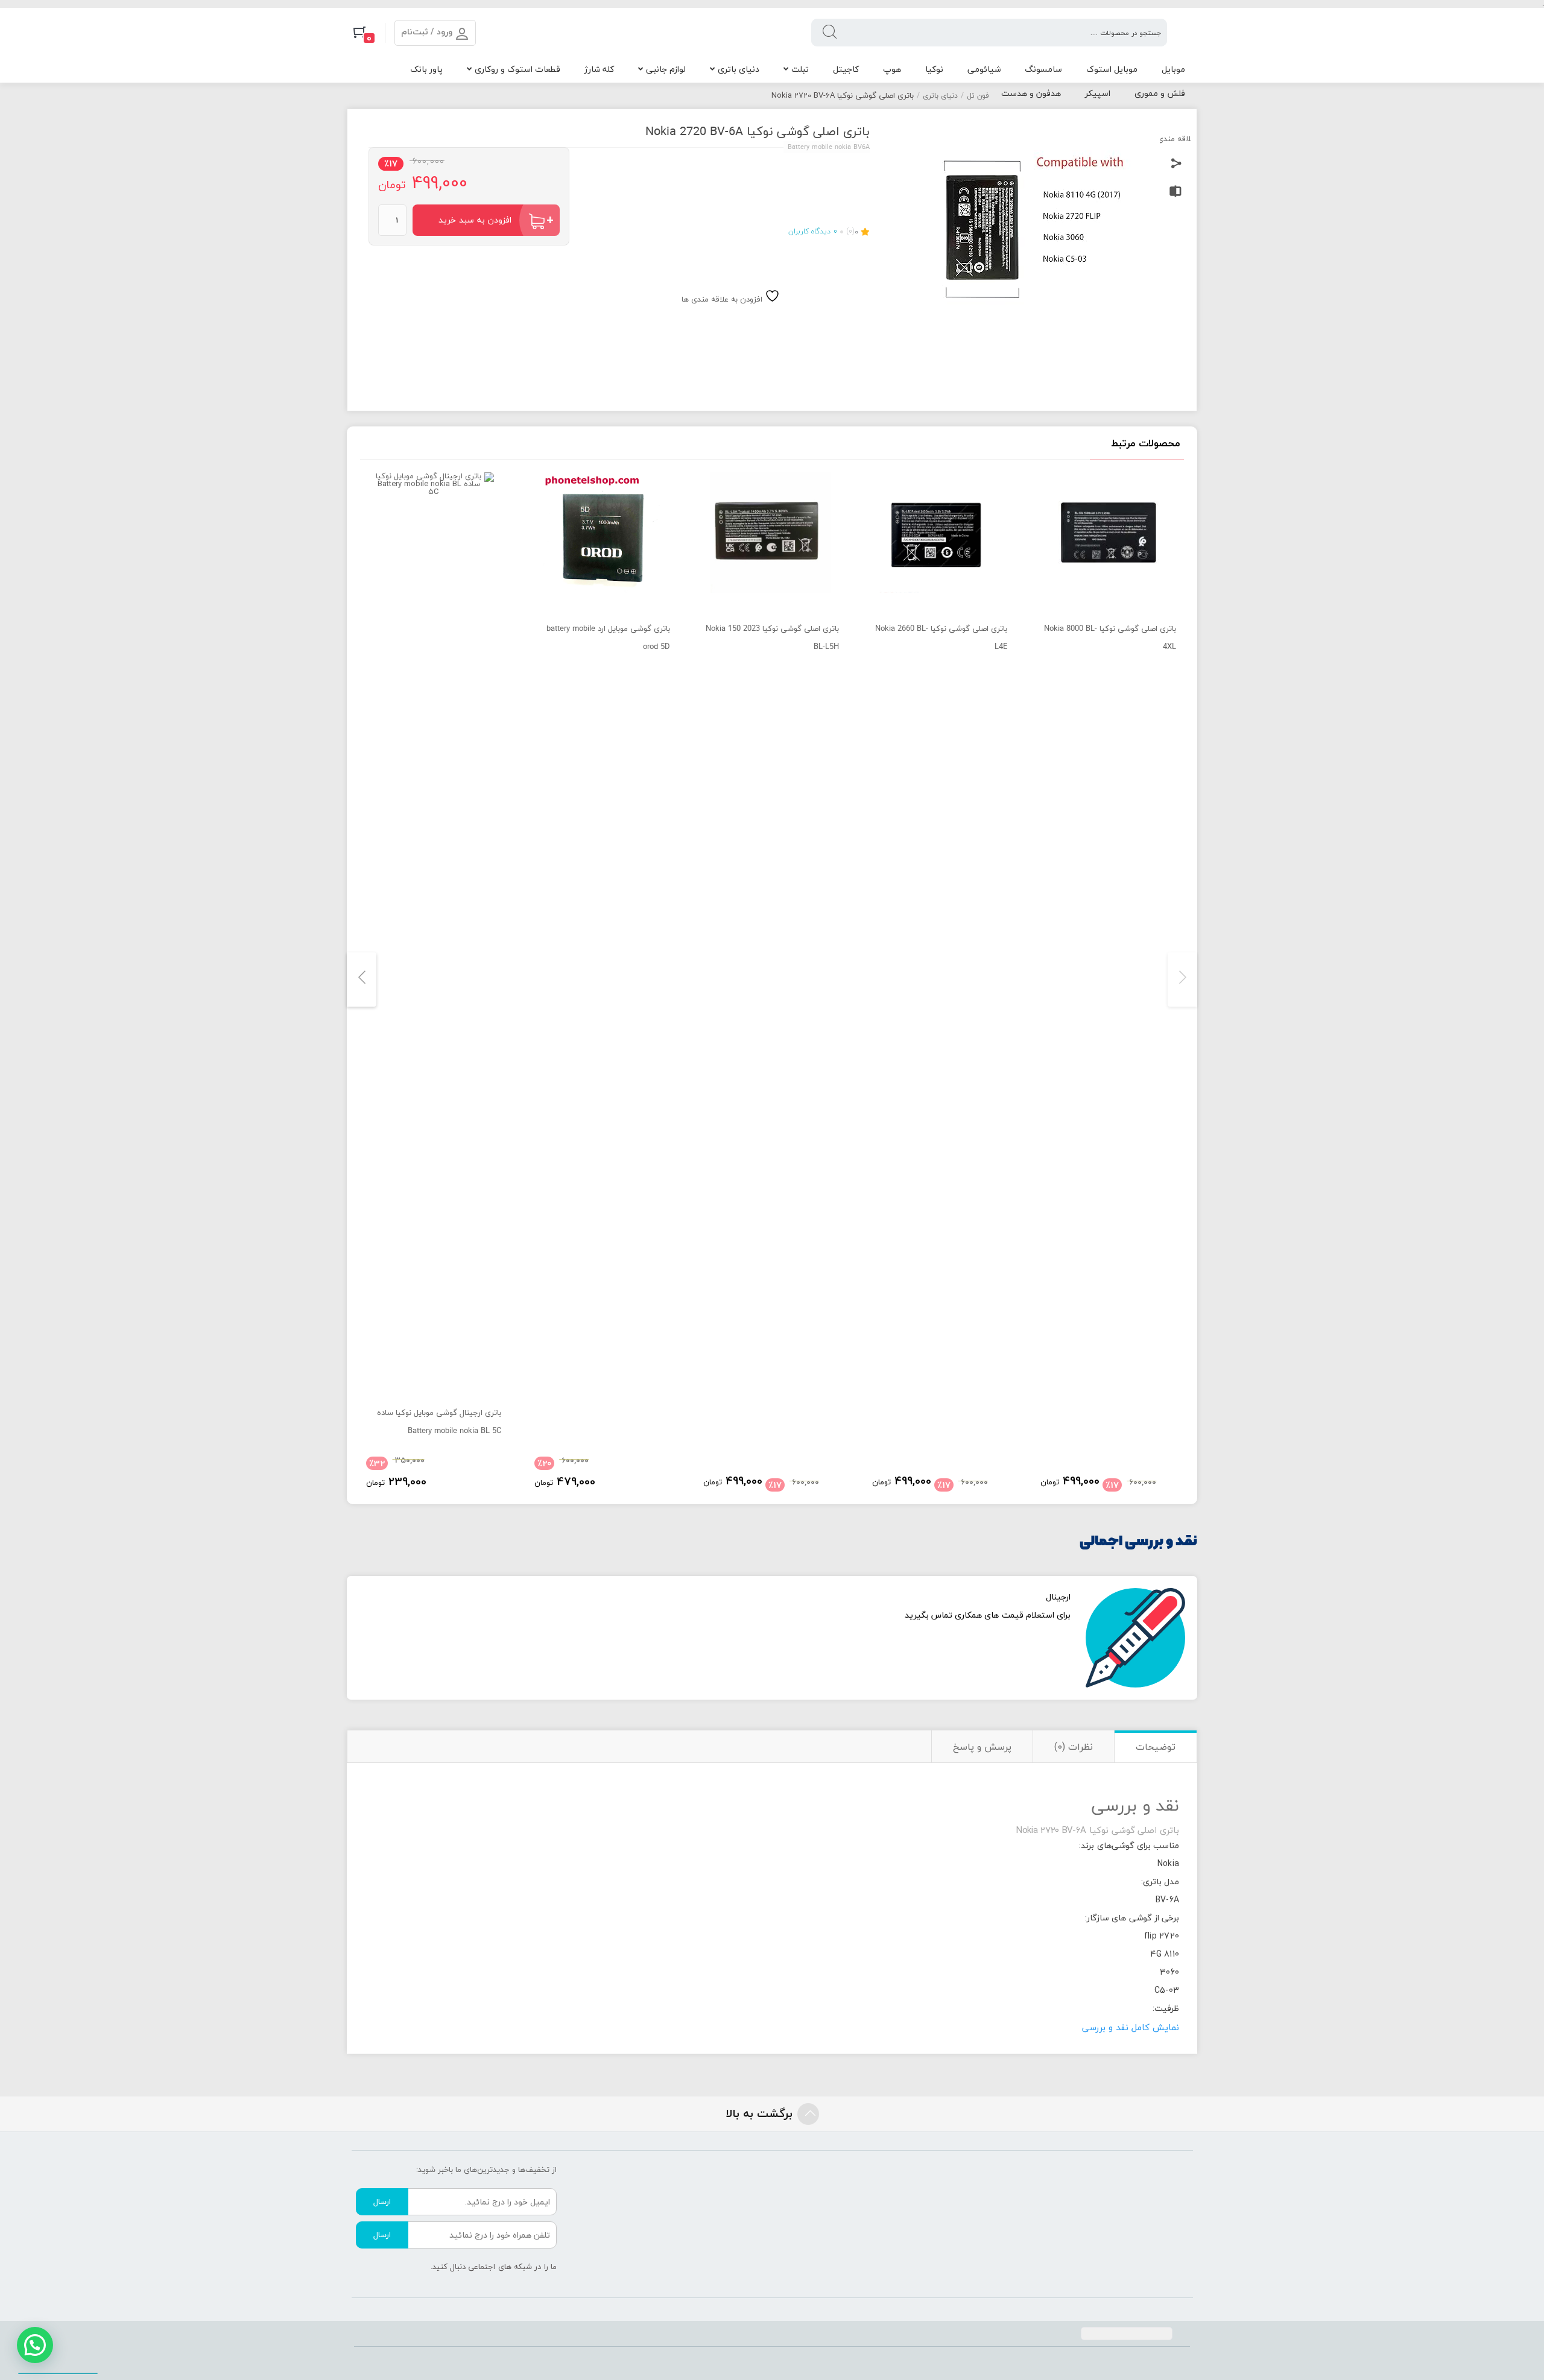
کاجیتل (846, 69)
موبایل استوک (1112, 69)
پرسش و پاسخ (982, 1747)
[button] (35, 2345)
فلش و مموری (1160, 93)
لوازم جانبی (666, 69)
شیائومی (984, 69)
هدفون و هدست (1031, 93)
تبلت (800, 69)
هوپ (892, 69)
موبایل (1173, 69)
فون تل (978, 96)
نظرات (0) (1074, 1747)
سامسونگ (1043, 69)
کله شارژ (599, 69)
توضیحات (1156, 1747)
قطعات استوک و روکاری (517, 69)
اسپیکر (1098, 93)
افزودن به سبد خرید (475, 220)
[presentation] (1182, 980)
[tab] (1155, 1746)
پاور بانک (426, 69)
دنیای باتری (739, 69)
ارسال (382, 2201)
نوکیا (934, 69)
